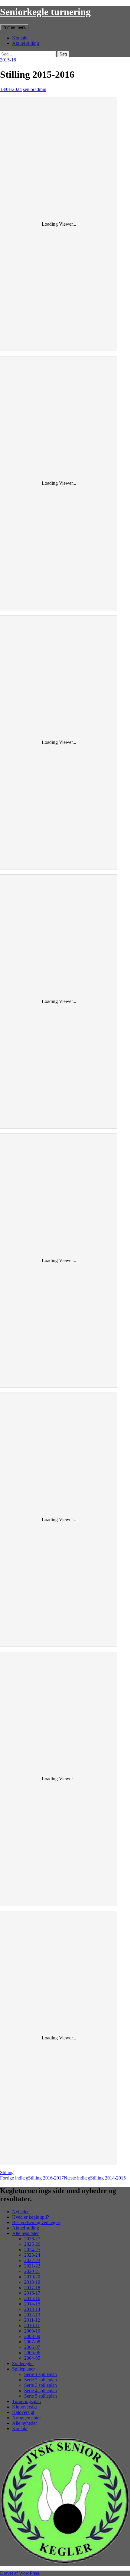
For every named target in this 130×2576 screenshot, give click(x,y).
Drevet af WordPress (20, 2573)
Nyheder (20, 2212)
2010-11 (32, 2325)
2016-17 (32, 2293)
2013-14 (32, 2309)
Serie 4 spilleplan (41, 2391)
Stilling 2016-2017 (32, 2178)
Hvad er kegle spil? (31, 2217)
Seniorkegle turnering (45, 12)
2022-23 (32, 2260)
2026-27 (32, 2239)
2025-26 (32, 2244)
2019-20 (32, 2277)
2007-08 (32, 2342)
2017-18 (32, 2288)
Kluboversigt (24, 2407)
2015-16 (8, 60)
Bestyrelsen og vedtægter (36, 2222)
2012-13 (32, 2315)
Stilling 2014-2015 (95, 2178)
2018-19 (32, 2282)
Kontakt (20, 38)
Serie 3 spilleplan (41, 2385)
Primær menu (14, 27)
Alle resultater (25, 2233)
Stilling (7, 2172)
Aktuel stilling (26, 43)
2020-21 (32, 2271)
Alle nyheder (24, 2423)
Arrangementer (26, 2418)
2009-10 (32, 2331)
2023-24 (32, 2255)
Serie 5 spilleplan (41, 2396)
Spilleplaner (23, 2369)
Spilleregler (23, 2363)
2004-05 (32, 2358)
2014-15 (32, 2304)
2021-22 (32, 2266)
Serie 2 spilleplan (41, 2380)
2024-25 (32, 2250)
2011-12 (32, 2320)
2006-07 (32, 2347)
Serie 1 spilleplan (41, 2374)
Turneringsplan (26, 2401)
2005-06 (32, 2353)
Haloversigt (23, 2412)
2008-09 (32, 2336)
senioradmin (35, 89)
